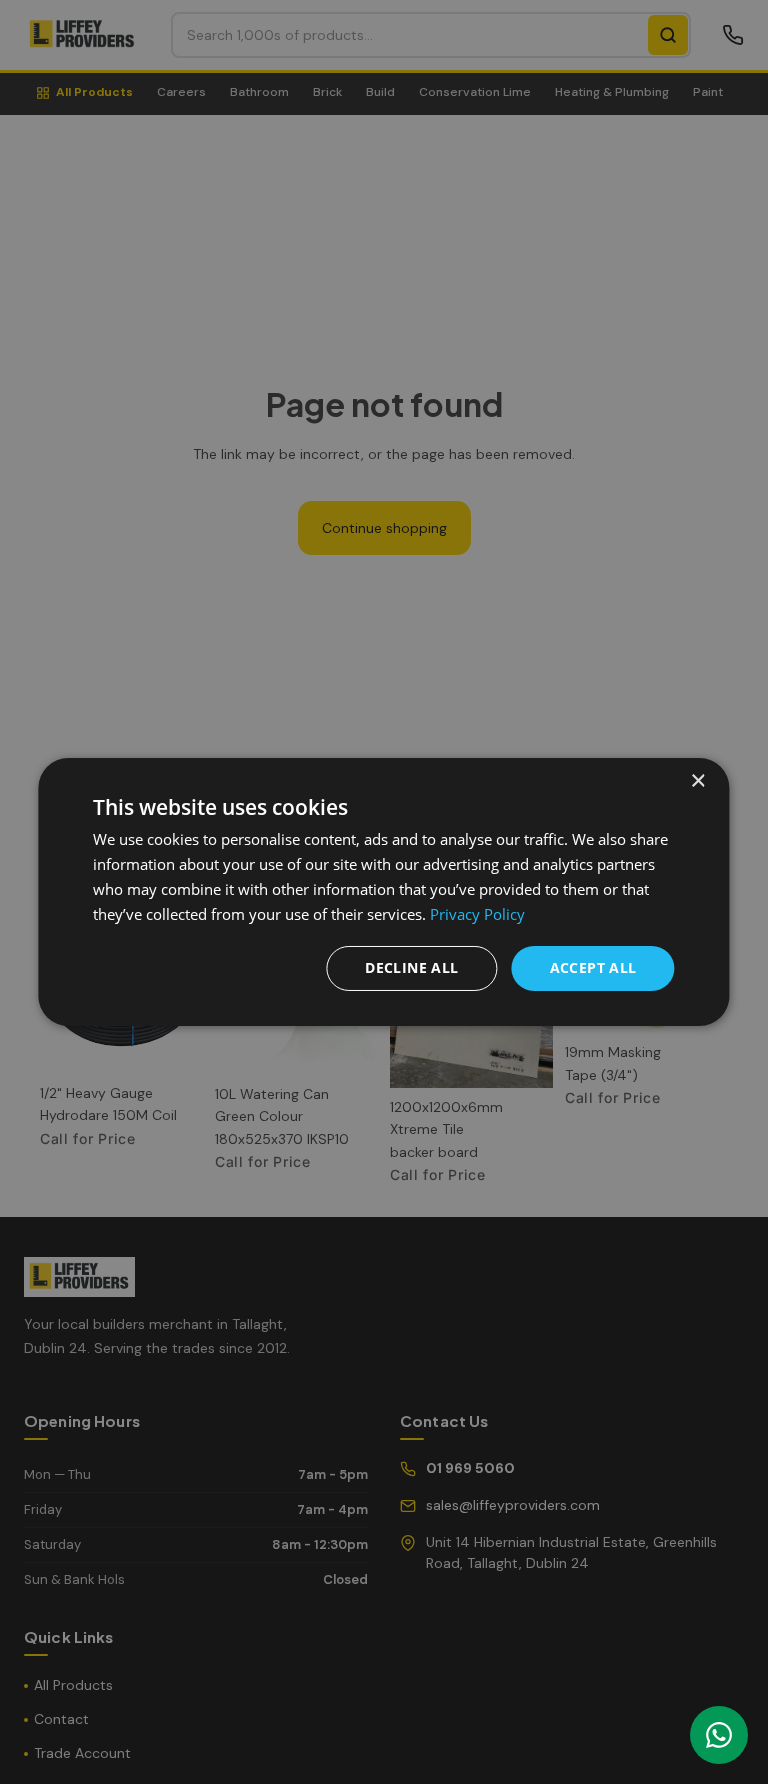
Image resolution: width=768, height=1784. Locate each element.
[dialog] (383, 892)
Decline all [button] (411, 967)
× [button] (697, 781)
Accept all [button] (593, 967)
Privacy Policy (477, 914)
